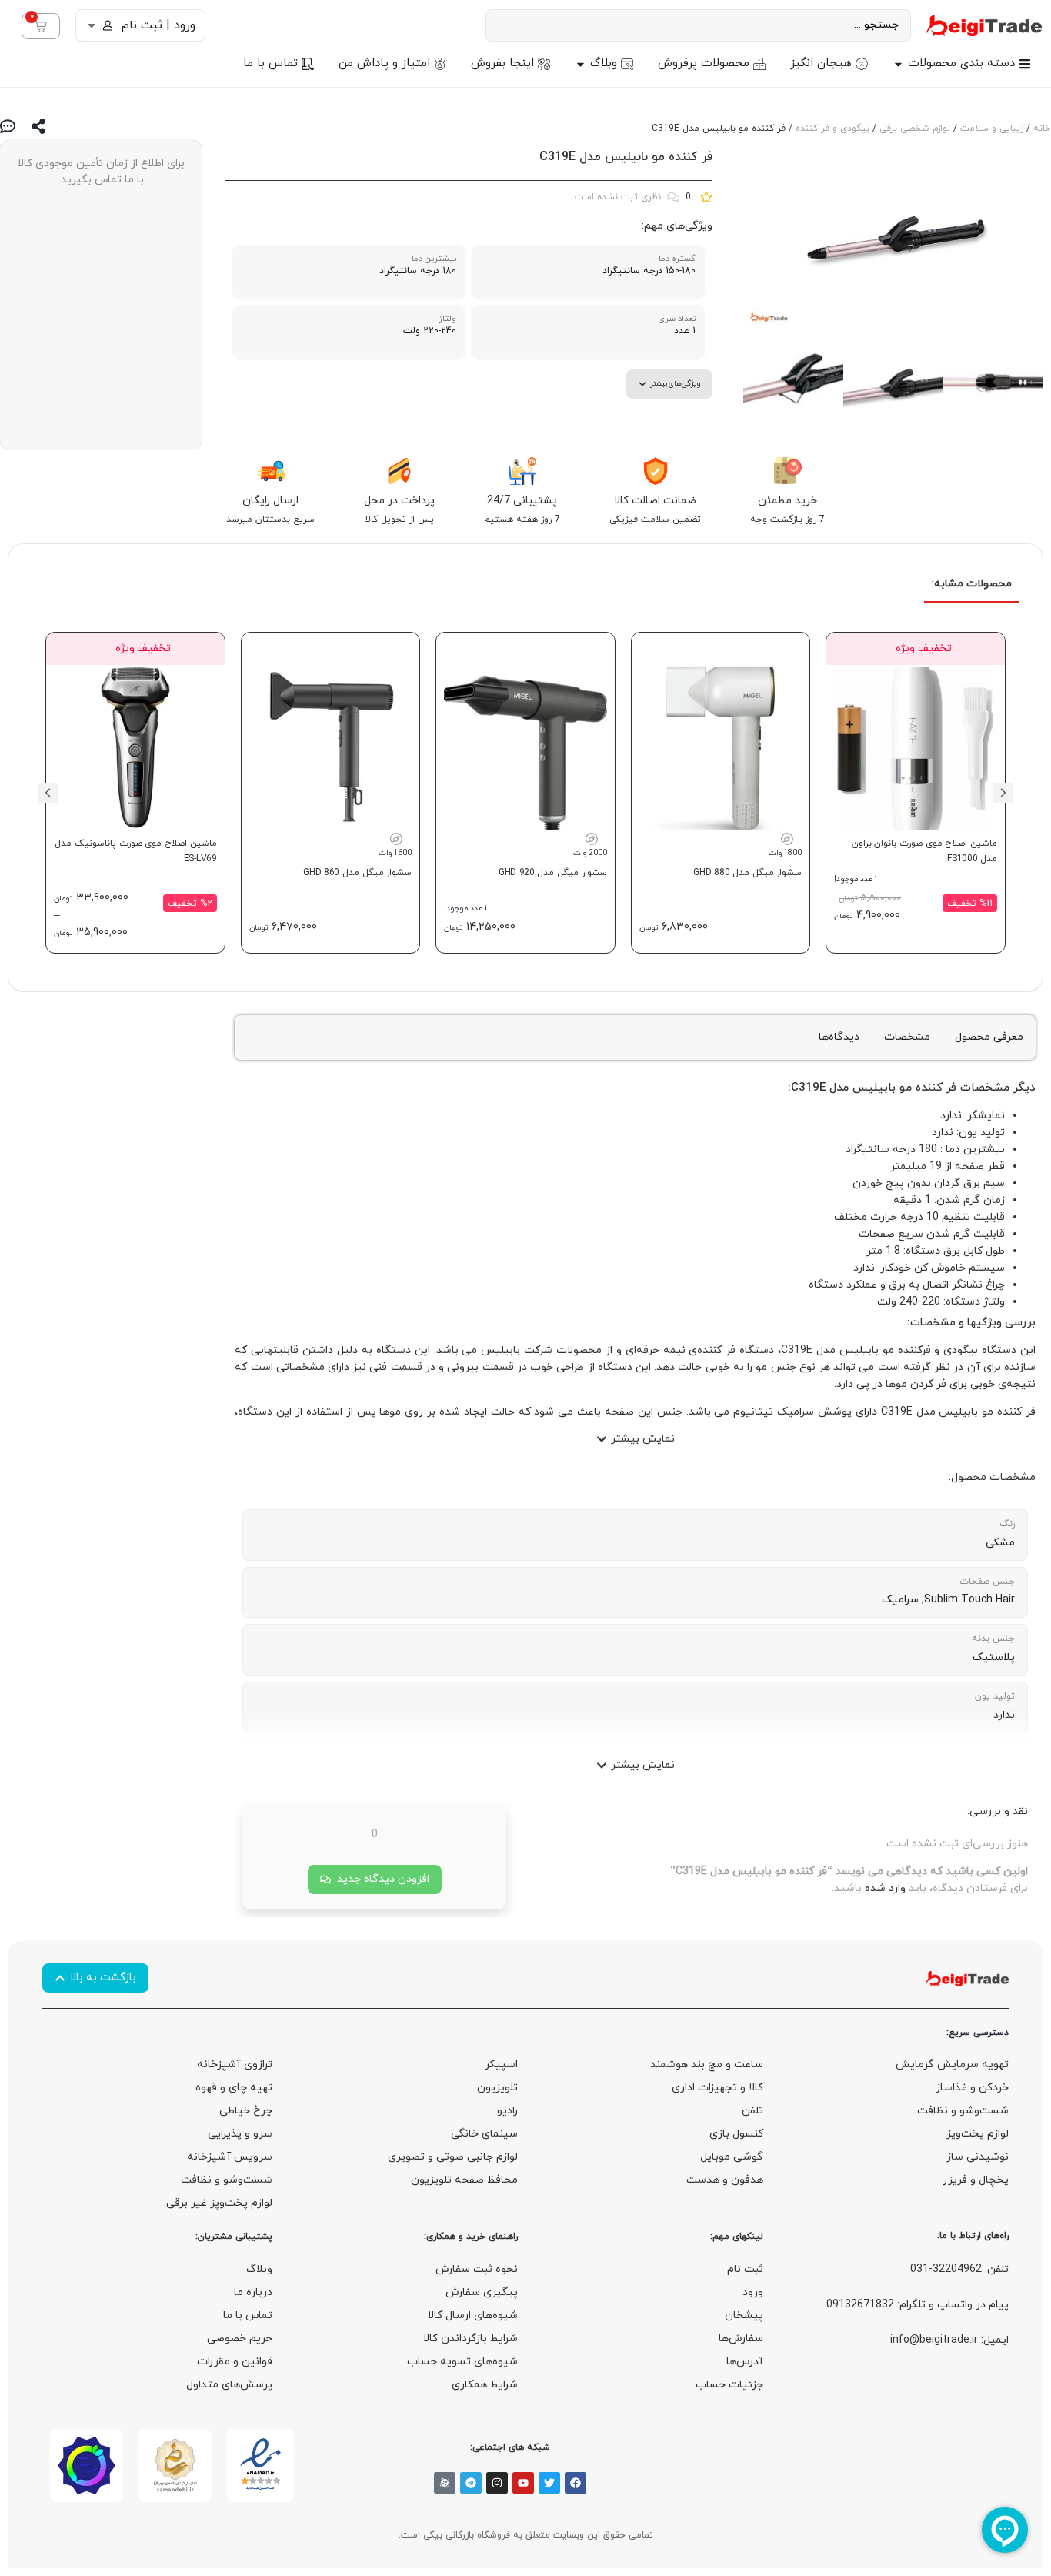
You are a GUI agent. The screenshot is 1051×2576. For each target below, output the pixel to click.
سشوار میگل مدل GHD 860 (357, 873)
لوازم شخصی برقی (915, 129)
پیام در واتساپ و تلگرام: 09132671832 (918, 2305)
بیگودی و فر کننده (832, 129)
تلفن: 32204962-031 (959, 2269)
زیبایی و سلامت (992, 129)
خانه (1042, 129)
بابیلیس (874, 1088)
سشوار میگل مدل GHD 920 (553, 873)
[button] (1003, 793)
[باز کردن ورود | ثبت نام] (92, 25)
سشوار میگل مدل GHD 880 (747, 873)
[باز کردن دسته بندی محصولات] (898, 64)
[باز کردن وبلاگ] (581, 64)
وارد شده (885, 1888)
